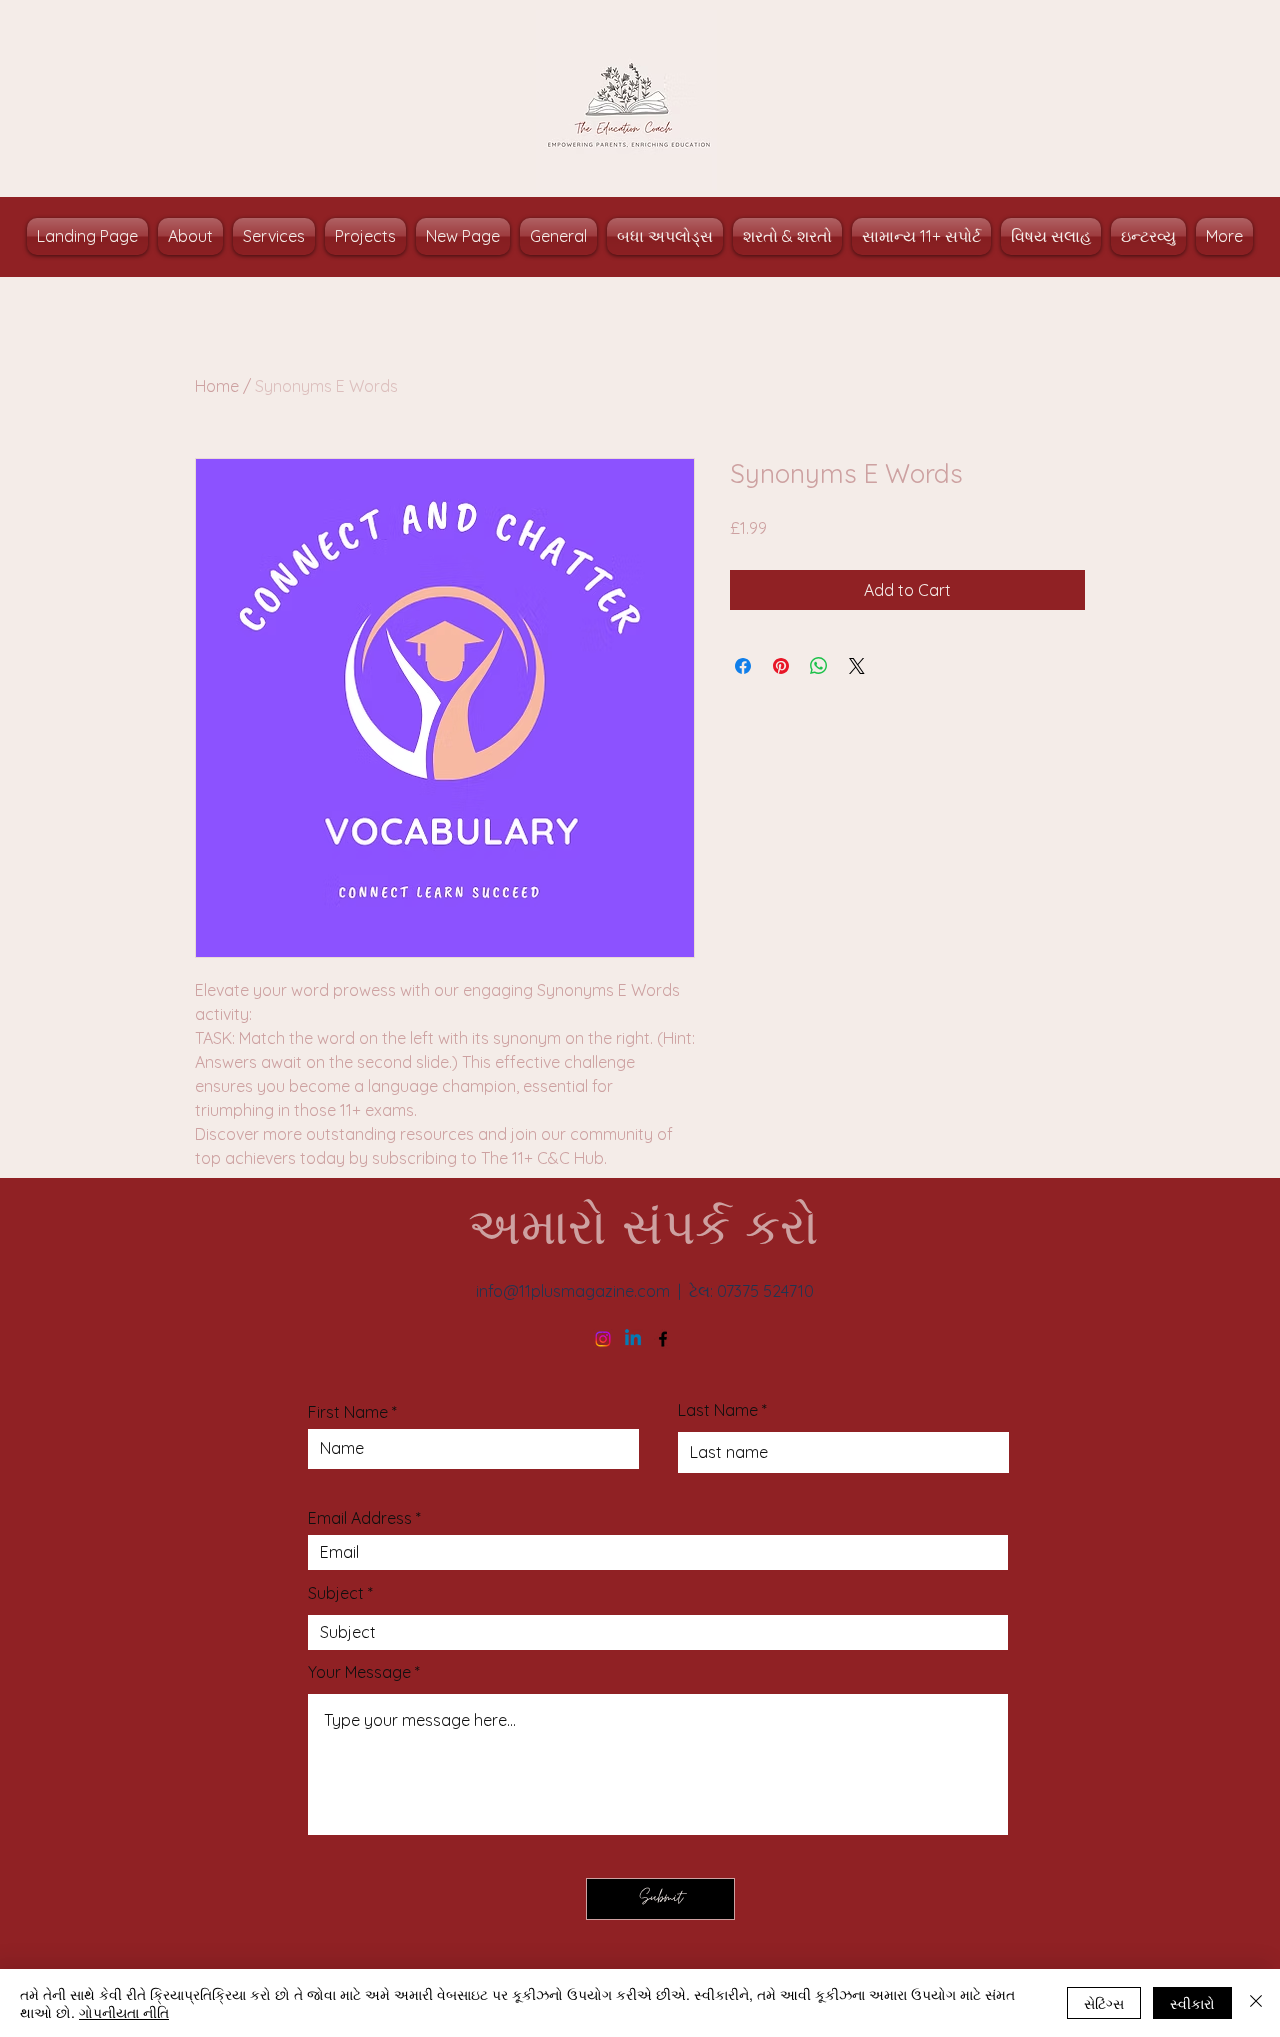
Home (217, 386)
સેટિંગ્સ (1104, 2003)
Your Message (359, 1672)
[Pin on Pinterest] (781, 666)
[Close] (1256, 2003)
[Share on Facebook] (743, 666)
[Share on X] (857, 666)
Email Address (360, 1518)
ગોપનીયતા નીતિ (124, 2012)
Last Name (718, 1410)
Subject (336, 1593)
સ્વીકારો (1192, 2003)
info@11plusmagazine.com (573, 1291)
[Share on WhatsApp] (819, 666)
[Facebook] (663, 1339)
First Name (348, 1412)
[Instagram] (603, 1339)
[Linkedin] (633, 1339)
